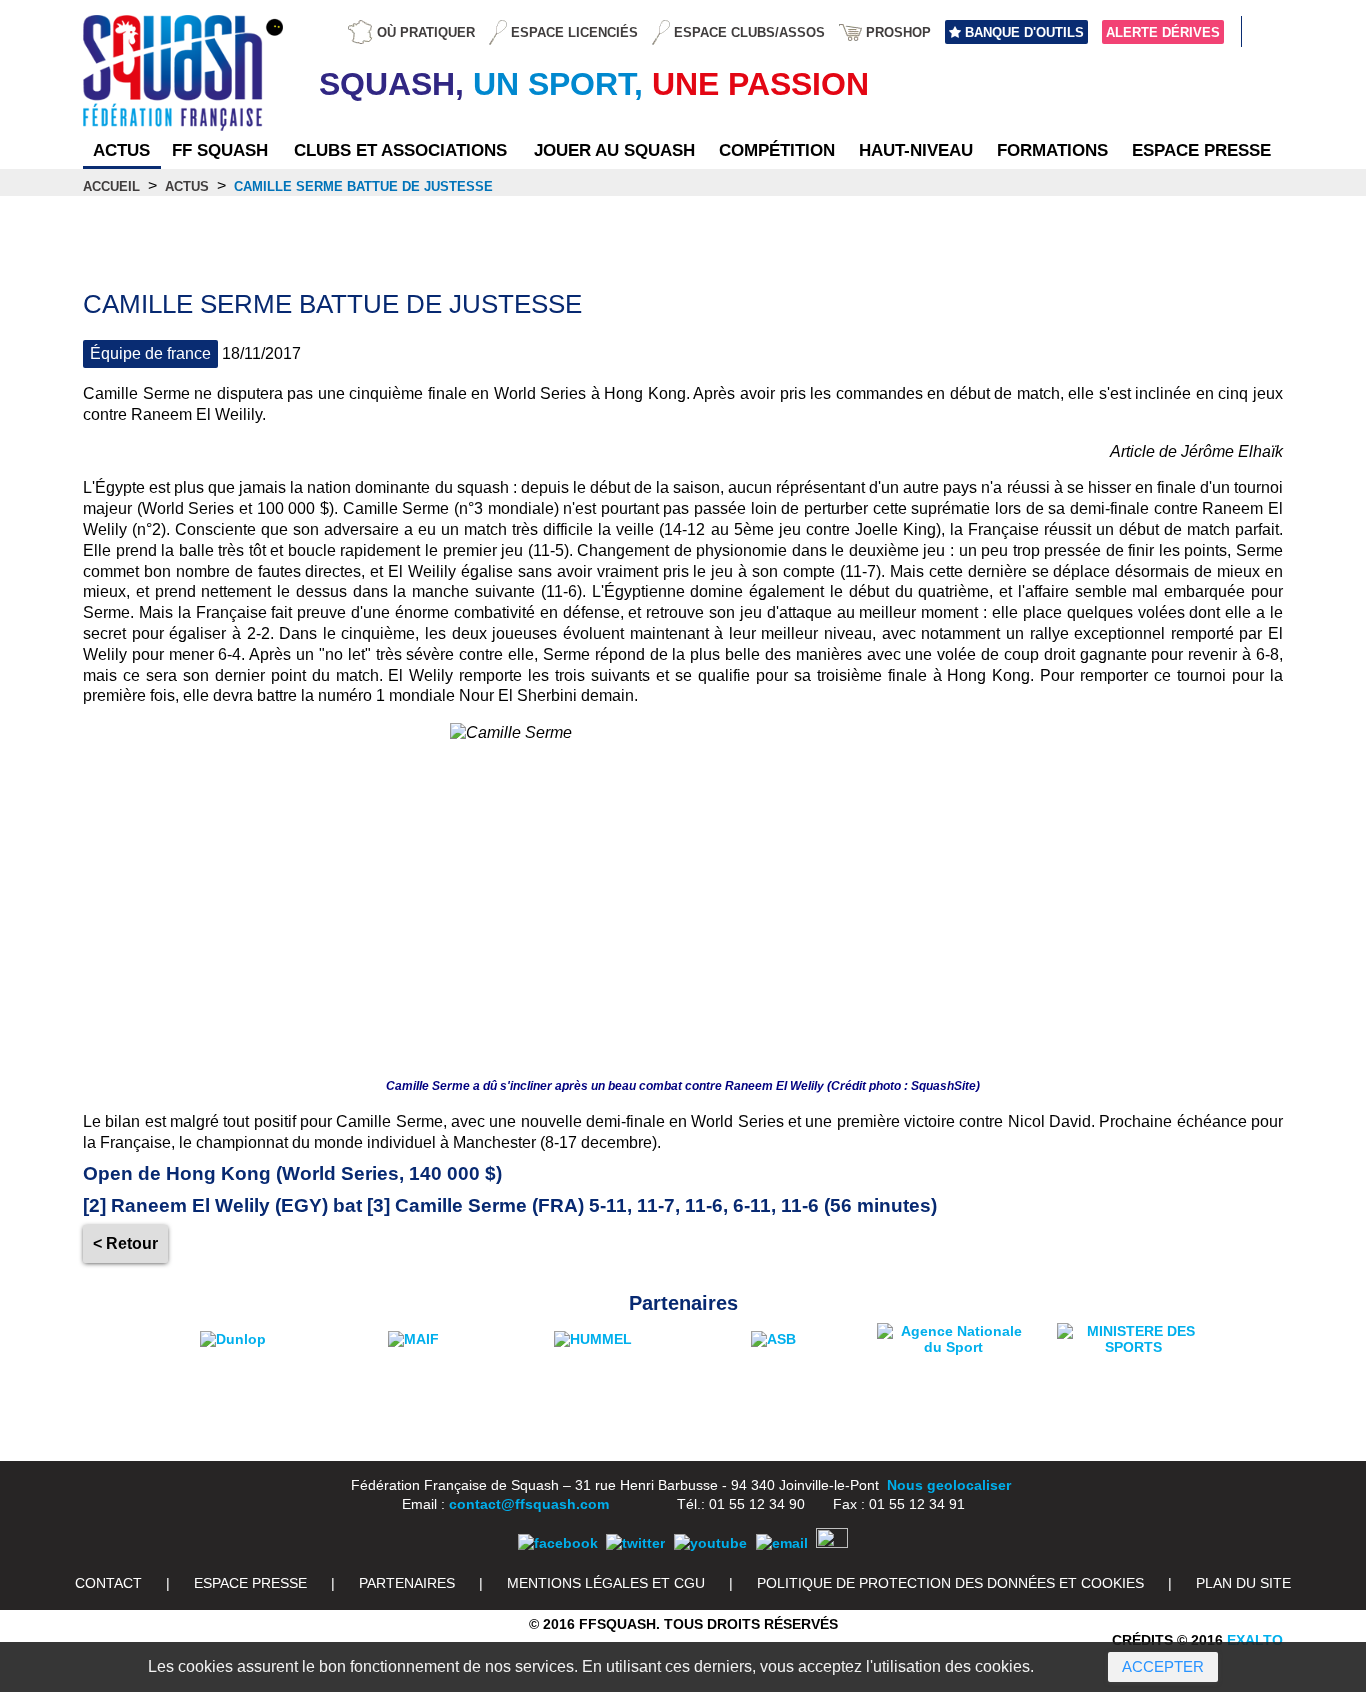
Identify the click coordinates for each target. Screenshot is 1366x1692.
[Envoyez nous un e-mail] (782, 1543)
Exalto (1255, 1640)
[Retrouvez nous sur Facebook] (558, 1543)
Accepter (1163, 1666)
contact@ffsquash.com (529, 1504)
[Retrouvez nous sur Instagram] (832, 1543)
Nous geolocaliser (949, 1485)
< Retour (125, 1243)
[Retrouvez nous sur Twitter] (635, 1543)
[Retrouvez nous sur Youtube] (710, 1543)
